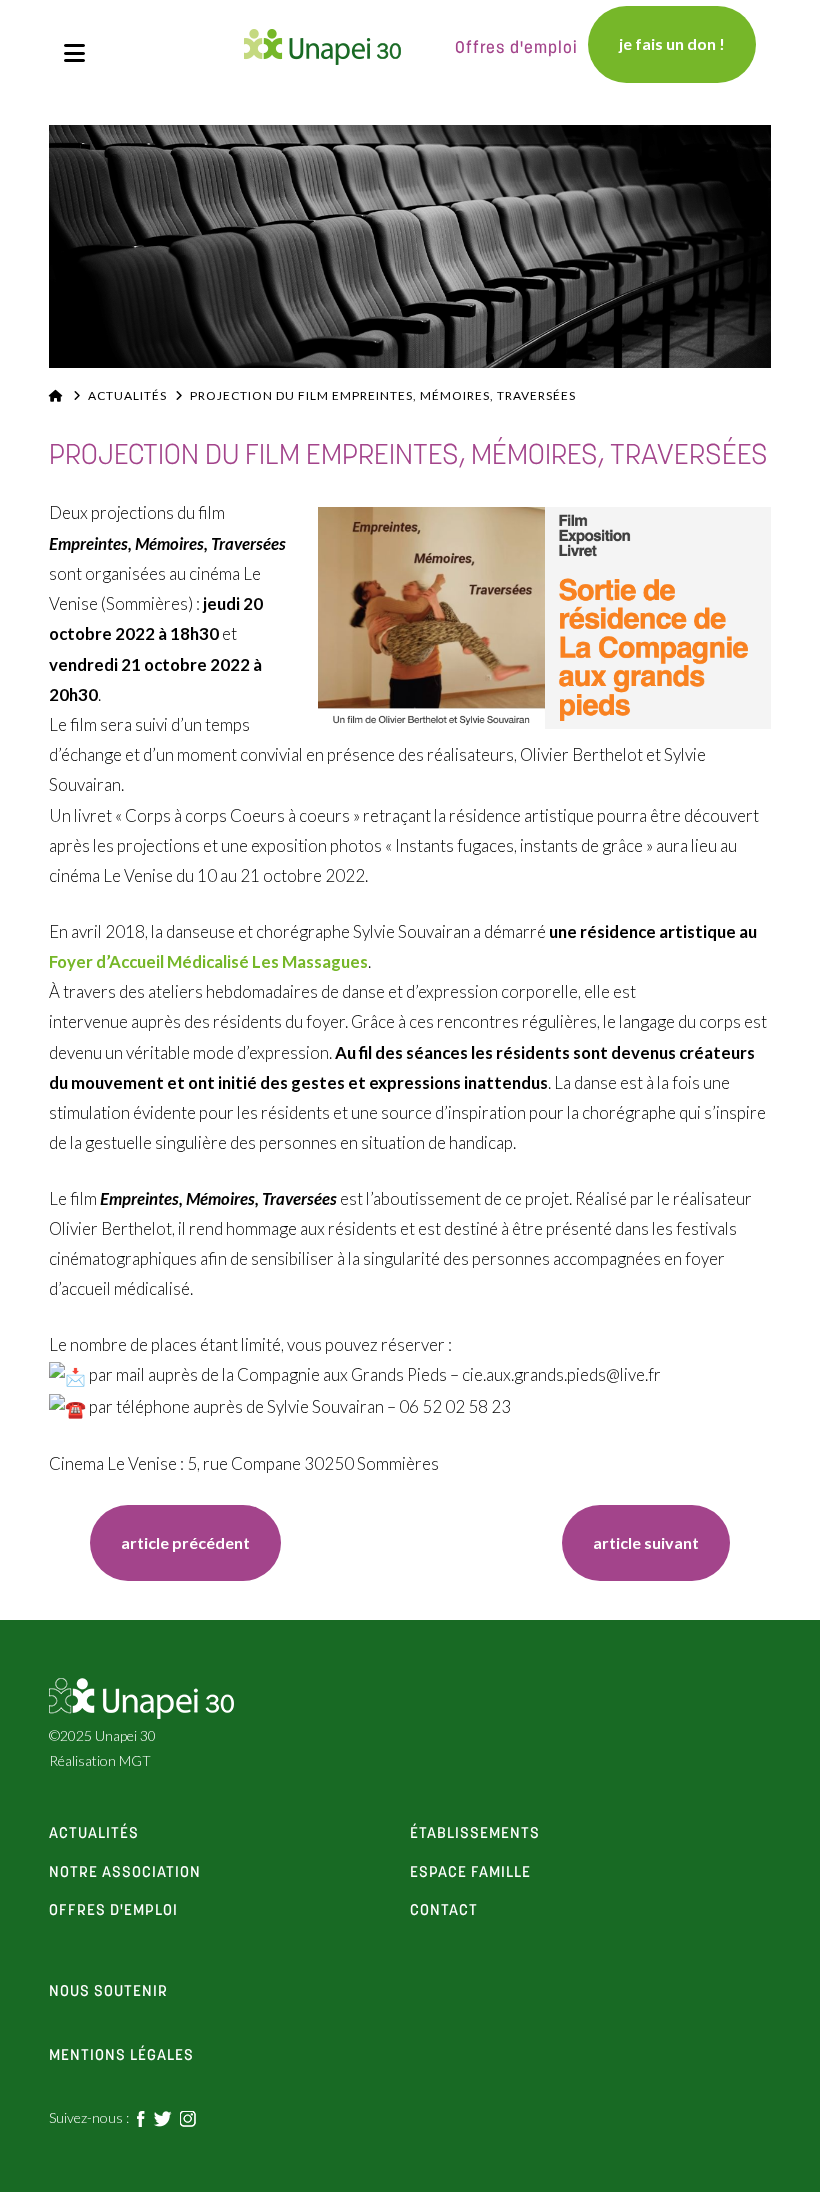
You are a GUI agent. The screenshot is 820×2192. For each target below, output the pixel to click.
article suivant (646, 1542)
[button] (74, 53)
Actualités (127, 395)
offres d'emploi (113, 1911)
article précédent (185, 1542)
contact (444, 1911)
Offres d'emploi (516, 48)
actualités (94, 1834)
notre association (125, 1873)
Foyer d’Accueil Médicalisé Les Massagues (208, 961)
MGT (135, 1760)
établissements (475, 1834)
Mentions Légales (121, 2056)
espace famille (470, 1873)
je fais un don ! (672, 43)
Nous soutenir (108, 1992)
